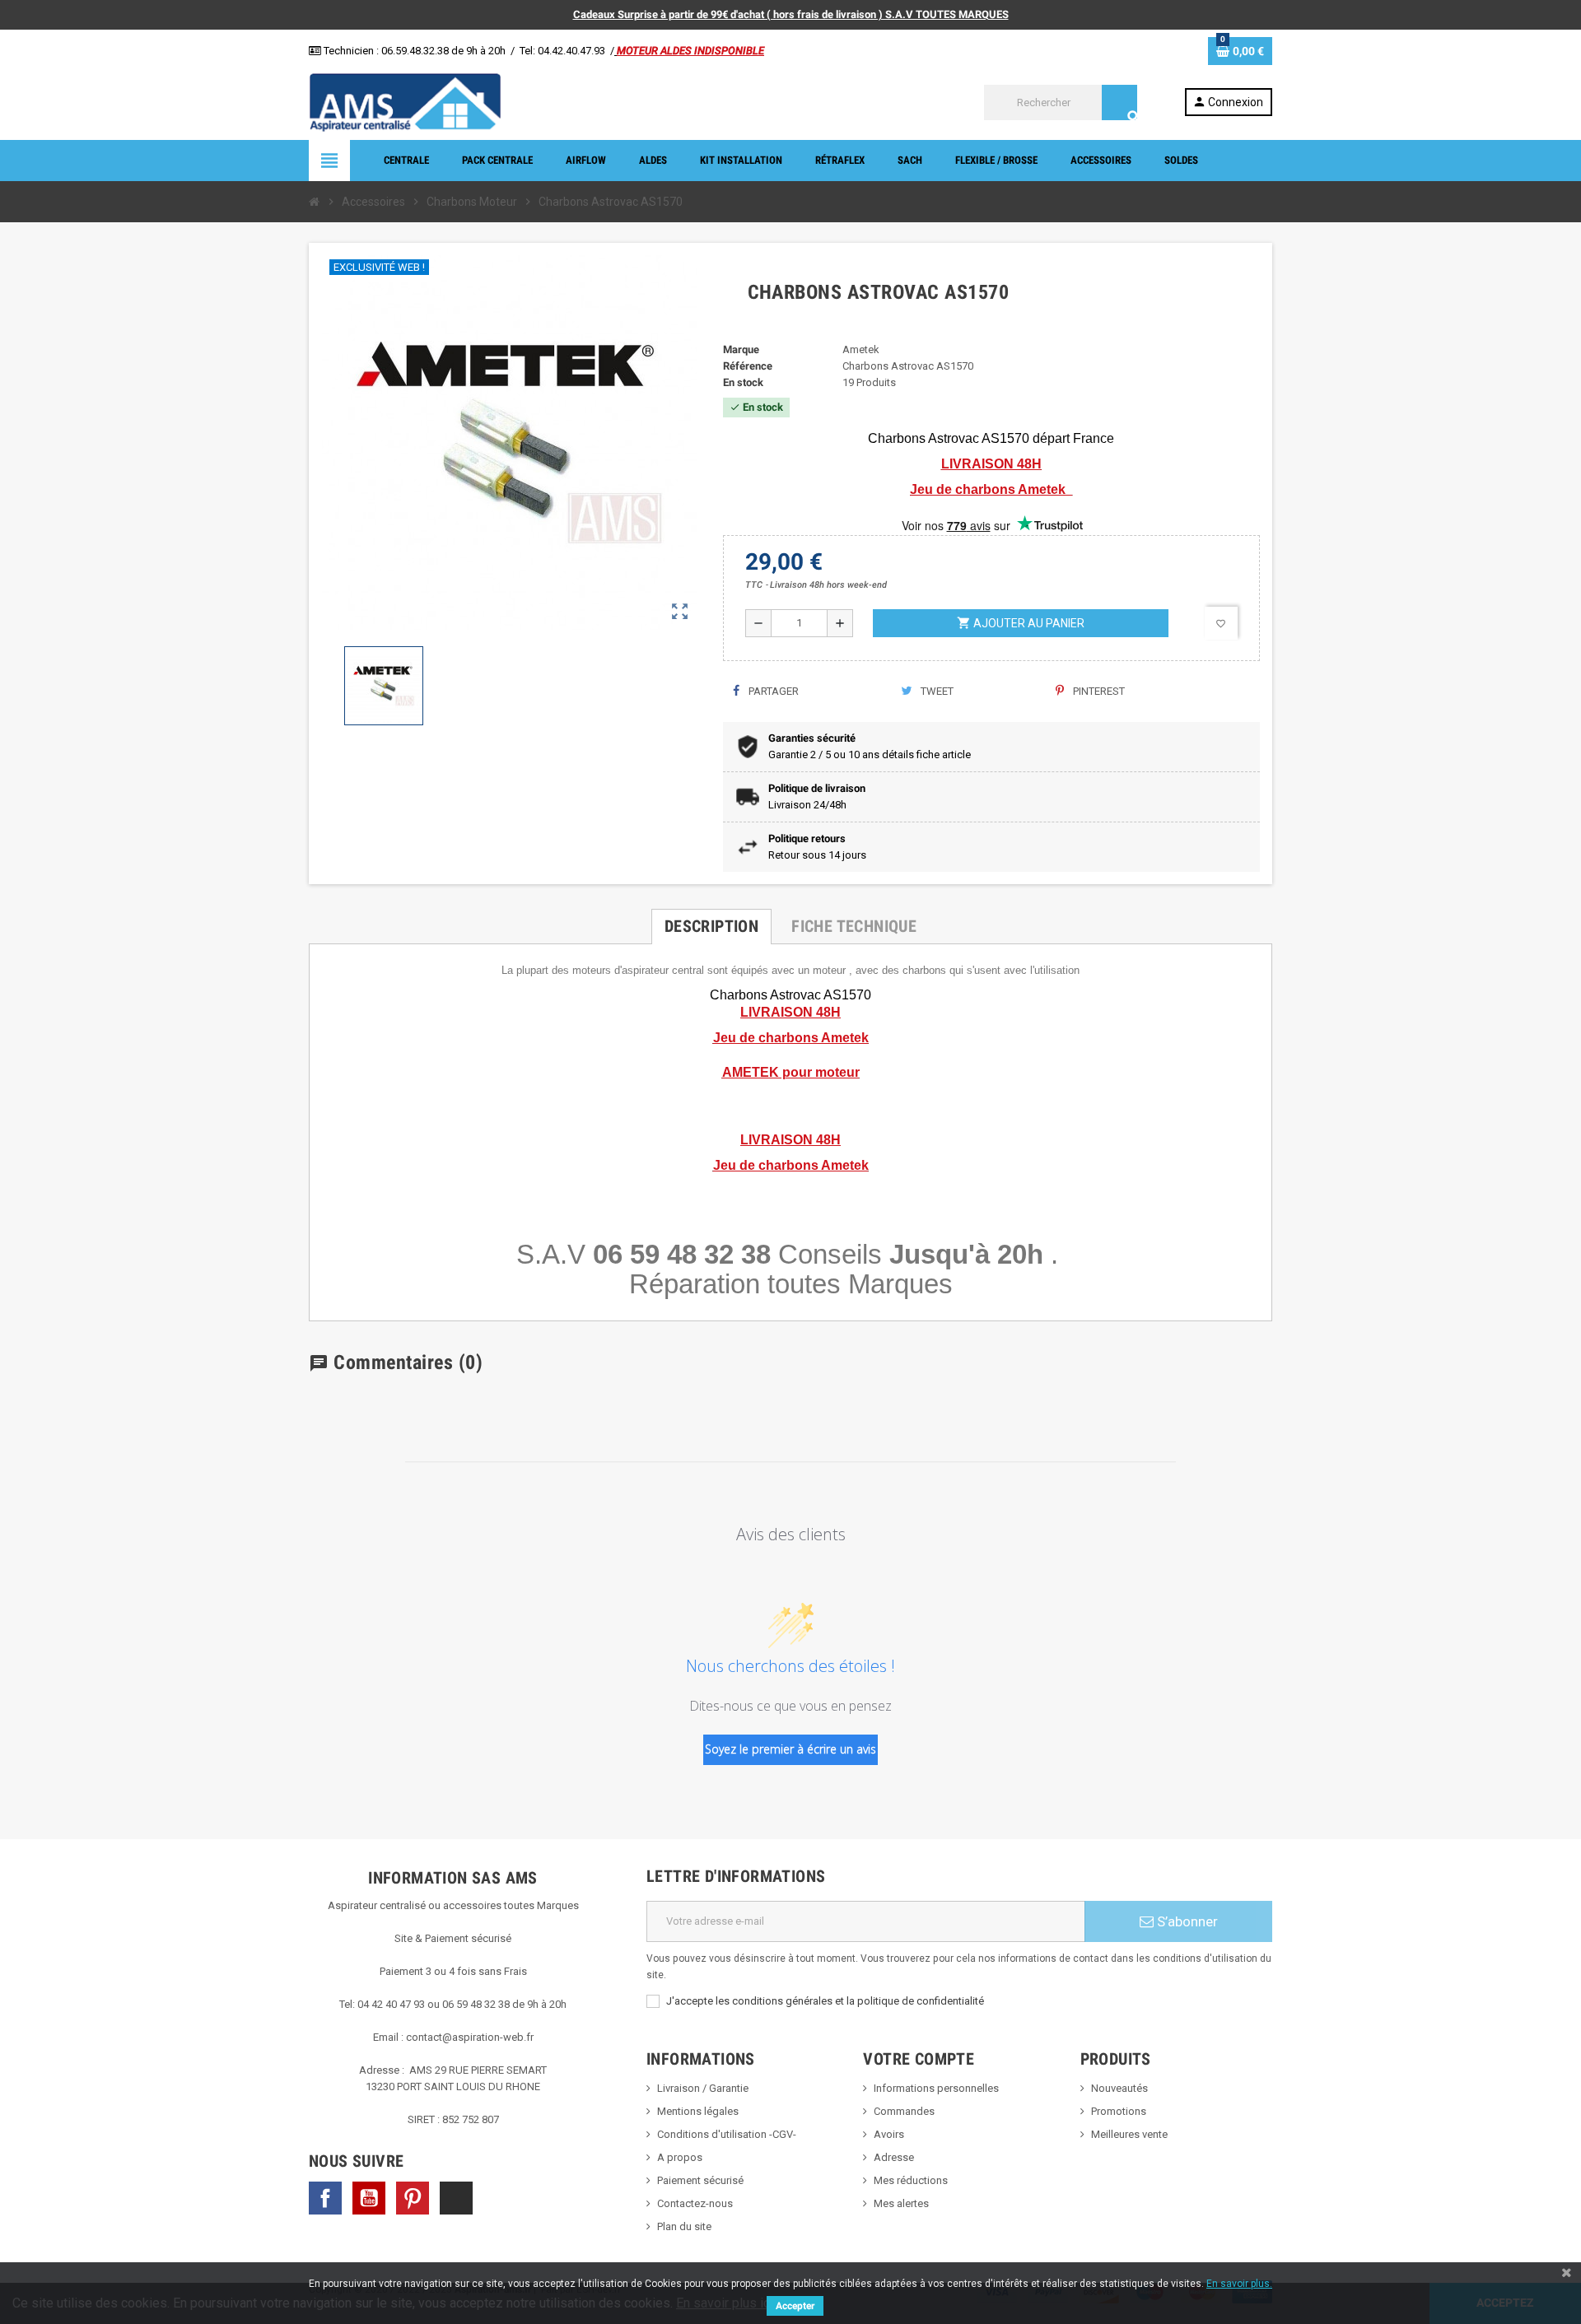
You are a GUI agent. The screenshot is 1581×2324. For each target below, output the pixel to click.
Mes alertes (901, 2203)
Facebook (325, 2198)
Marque (741, 349)
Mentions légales (698, 2111)
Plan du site (684, 2226)
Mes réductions (911, 2180)
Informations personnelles (936, 2088)
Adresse (894, 2157)
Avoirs (889, 2134)
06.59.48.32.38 (415, 51)
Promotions (1119, 2111)
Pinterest (1098, 691)
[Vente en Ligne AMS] (405, 102)
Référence (748, 366)
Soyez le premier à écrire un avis (790, 1749)
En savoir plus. (1239, 2284)
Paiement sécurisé (700, 2180)
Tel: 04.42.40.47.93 (562, 51)
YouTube (369, 2198)
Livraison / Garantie (703, 2088)
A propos (680, 2157)
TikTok (456, 2198)
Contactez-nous (695, 2203)
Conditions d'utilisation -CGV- (727, 2134)
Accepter (795, 2306)
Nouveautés (1119, 2088)
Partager (772, 691)
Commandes (904, 2111)
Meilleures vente (1129, 2134)
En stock (743, 382)
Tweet (936, 691)
